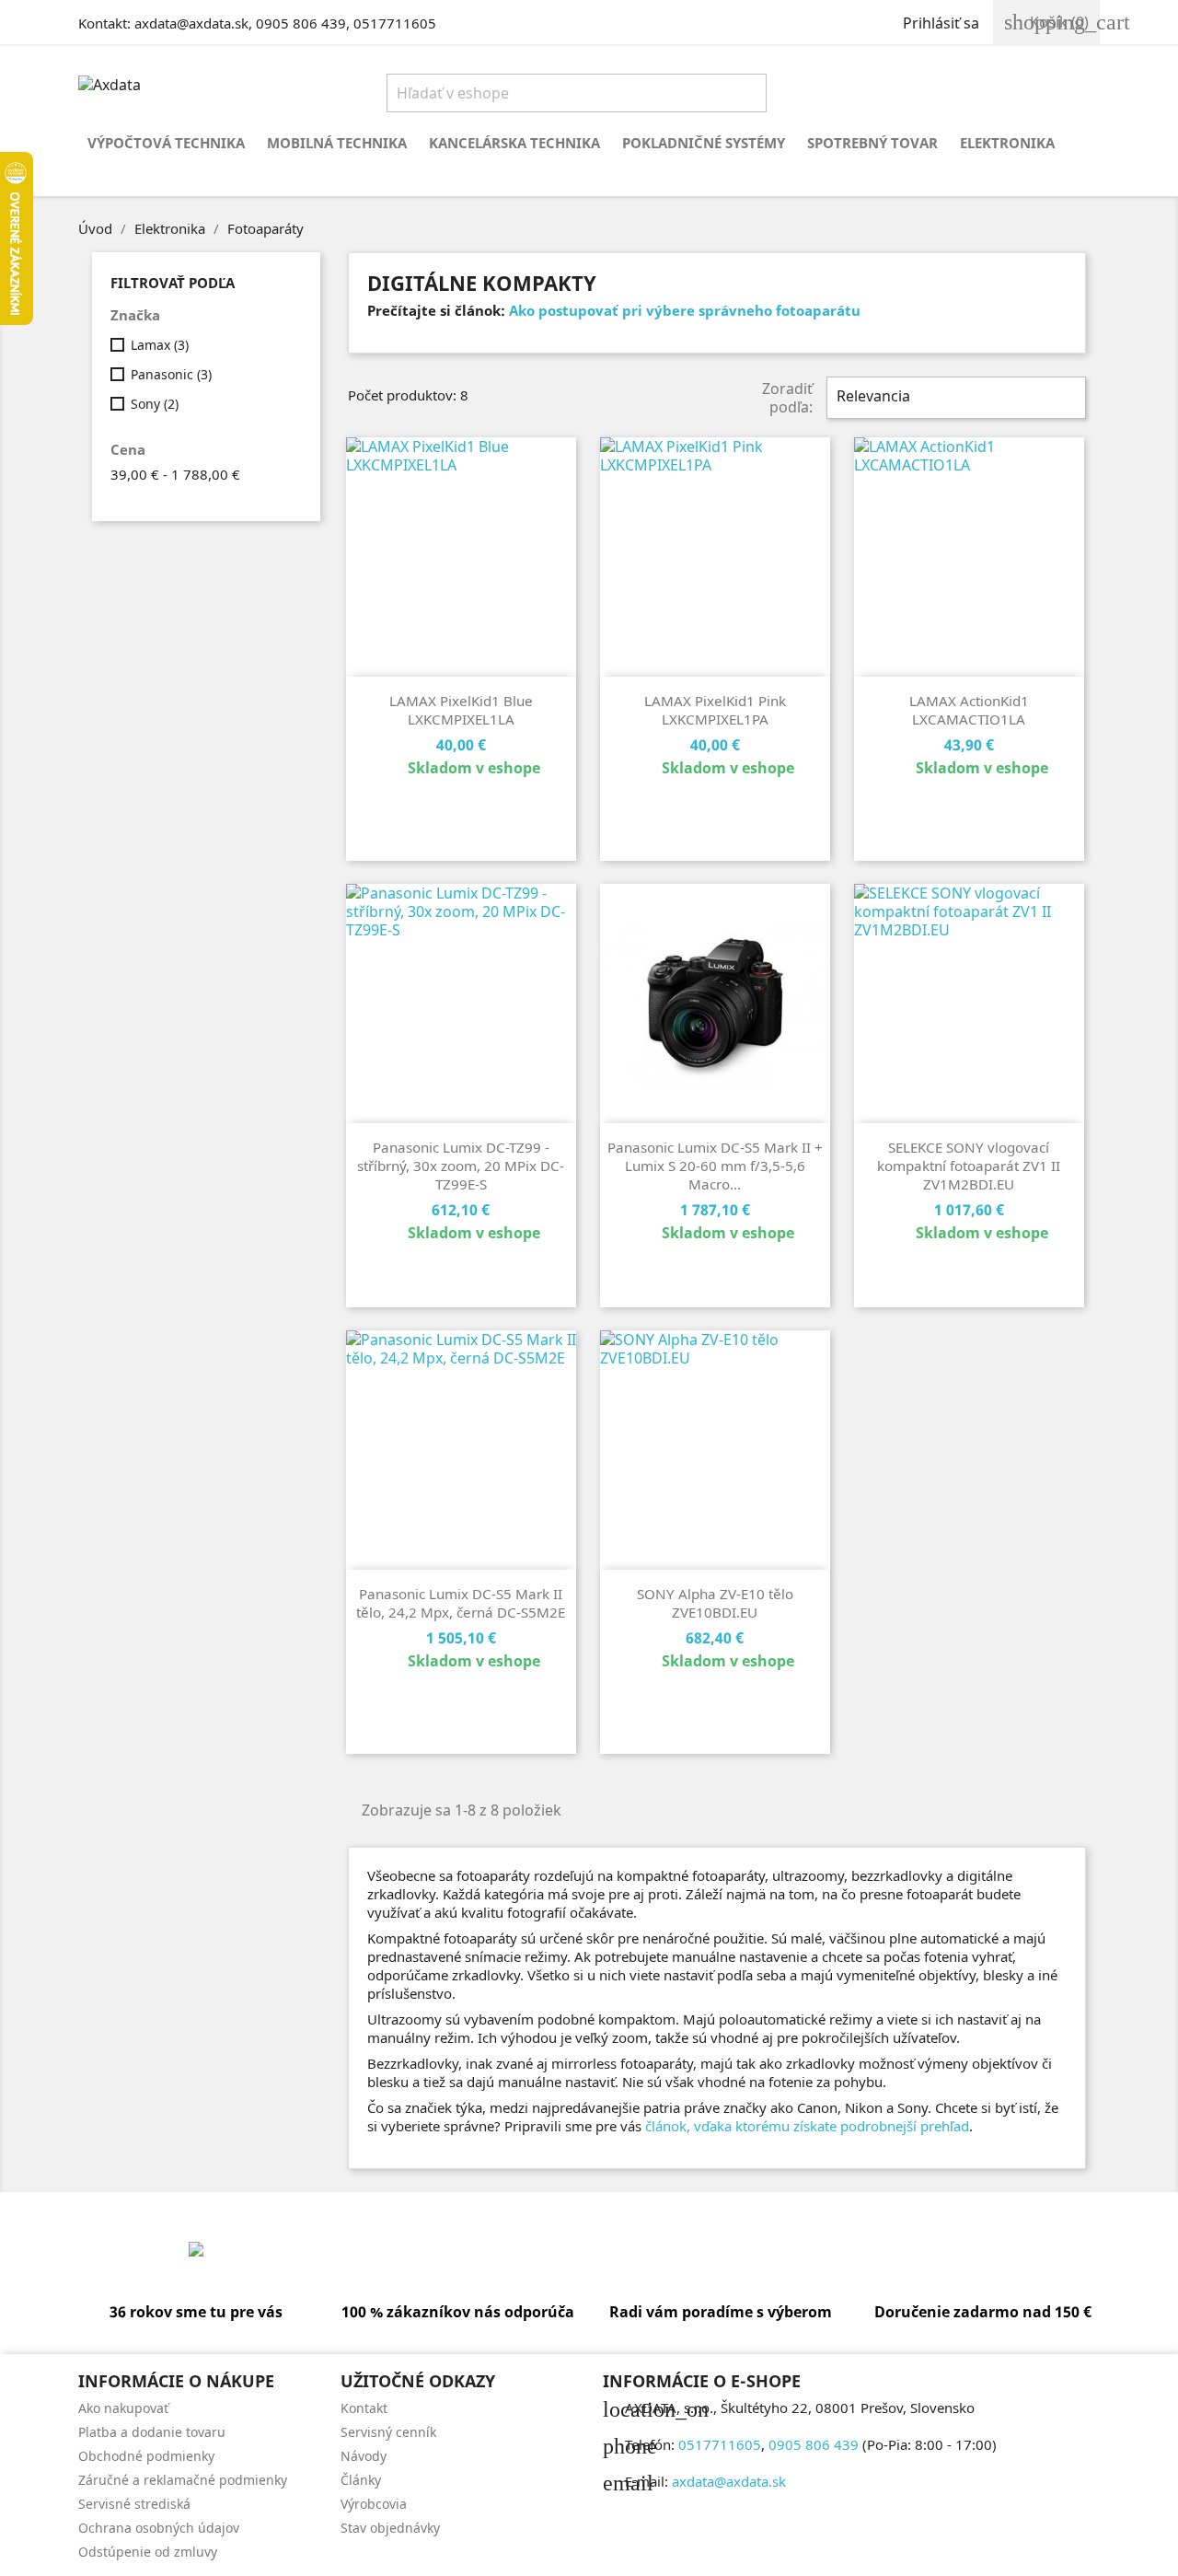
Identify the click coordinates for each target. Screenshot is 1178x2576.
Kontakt (364, 2408)
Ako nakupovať (123, 2408)
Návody (364, 2456)
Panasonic (171, 374)
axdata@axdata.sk (191, 23)
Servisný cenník (388, 2432)
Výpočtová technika (166, 143)
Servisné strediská (134, 2504)
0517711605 (395, 23)
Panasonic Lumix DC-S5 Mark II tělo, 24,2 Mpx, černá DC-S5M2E (461, 1603)
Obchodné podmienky (146, 2456)
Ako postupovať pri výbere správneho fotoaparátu (685, 310)
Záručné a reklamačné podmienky (183, 2480)
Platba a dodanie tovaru (152, 2432)
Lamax (160, 345)
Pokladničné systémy (704, 143)
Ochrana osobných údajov (159, 2528)
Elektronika (1007, 143)
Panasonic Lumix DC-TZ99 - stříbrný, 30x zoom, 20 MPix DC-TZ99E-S (461, 1166)
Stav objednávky (390, 2528)
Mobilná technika (337, 143)
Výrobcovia (374, 2504)
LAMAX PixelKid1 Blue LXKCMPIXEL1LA (461, 710)
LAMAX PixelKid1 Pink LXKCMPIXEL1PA (715, 710)
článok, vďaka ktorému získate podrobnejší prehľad (807, 2126)
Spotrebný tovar (872, 143)
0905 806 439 (301, 23)
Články (361, 2480)
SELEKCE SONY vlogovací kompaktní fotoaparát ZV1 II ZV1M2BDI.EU (969, 1166)
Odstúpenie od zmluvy (148, 2552)
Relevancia (954, 398)
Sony (155, 404)
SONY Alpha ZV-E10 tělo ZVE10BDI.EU (715, 1603)
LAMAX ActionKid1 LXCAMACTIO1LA (969, 710)
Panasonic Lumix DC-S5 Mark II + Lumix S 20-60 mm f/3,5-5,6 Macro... (715, 1166)
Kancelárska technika (514, 143)
